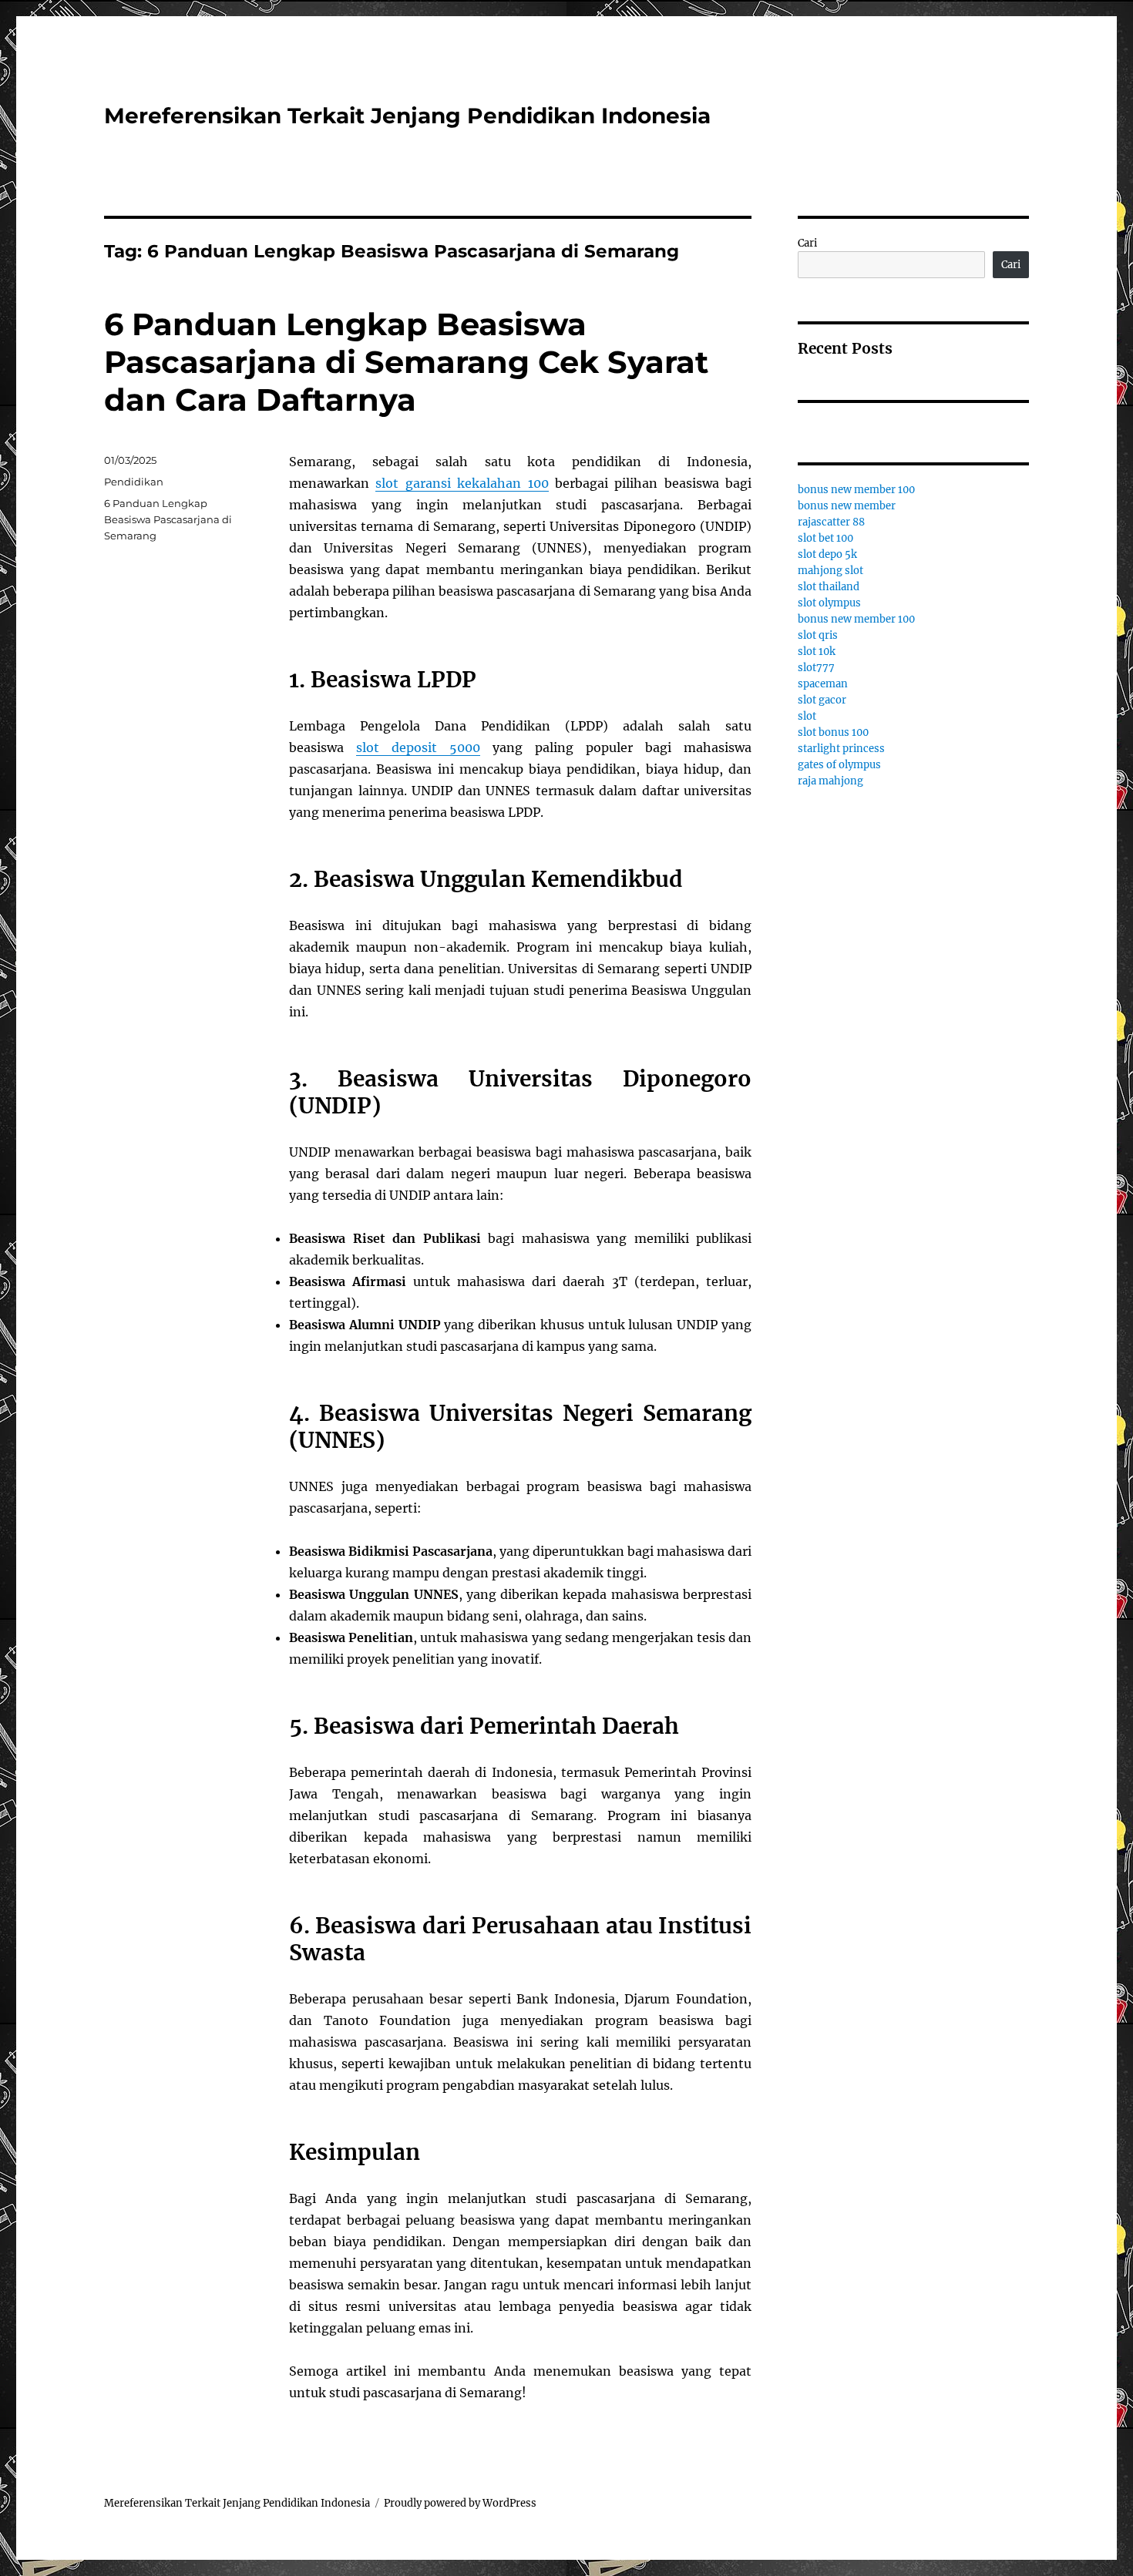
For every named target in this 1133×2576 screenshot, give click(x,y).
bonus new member (847, 506)
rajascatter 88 (831, 522)
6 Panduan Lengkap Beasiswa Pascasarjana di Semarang (168, 519)
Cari (807, 243)
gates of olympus (839, 765)
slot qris (818, 635)
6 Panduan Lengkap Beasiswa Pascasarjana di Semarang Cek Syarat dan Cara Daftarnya (406, 362)
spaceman (823, 684)
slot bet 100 (825, 538)
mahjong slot (830, 571)
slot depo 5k (827, 554)
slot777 (816, 668)
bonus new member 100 (856, 490)
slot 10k (817, 652)
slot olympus (829, 603)
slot (807, 716)
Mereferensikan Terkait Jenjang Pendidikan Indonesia (407, 116)
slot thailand (829, 587)
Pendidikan (134, 482)
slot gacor (822, 700)
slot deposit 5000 (418, 747)
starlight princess (841, 749)
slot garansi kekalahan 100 (462, 483)
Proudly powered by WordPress (460, 2503)
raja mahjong (830, 781)
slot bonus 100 (833, 732)
